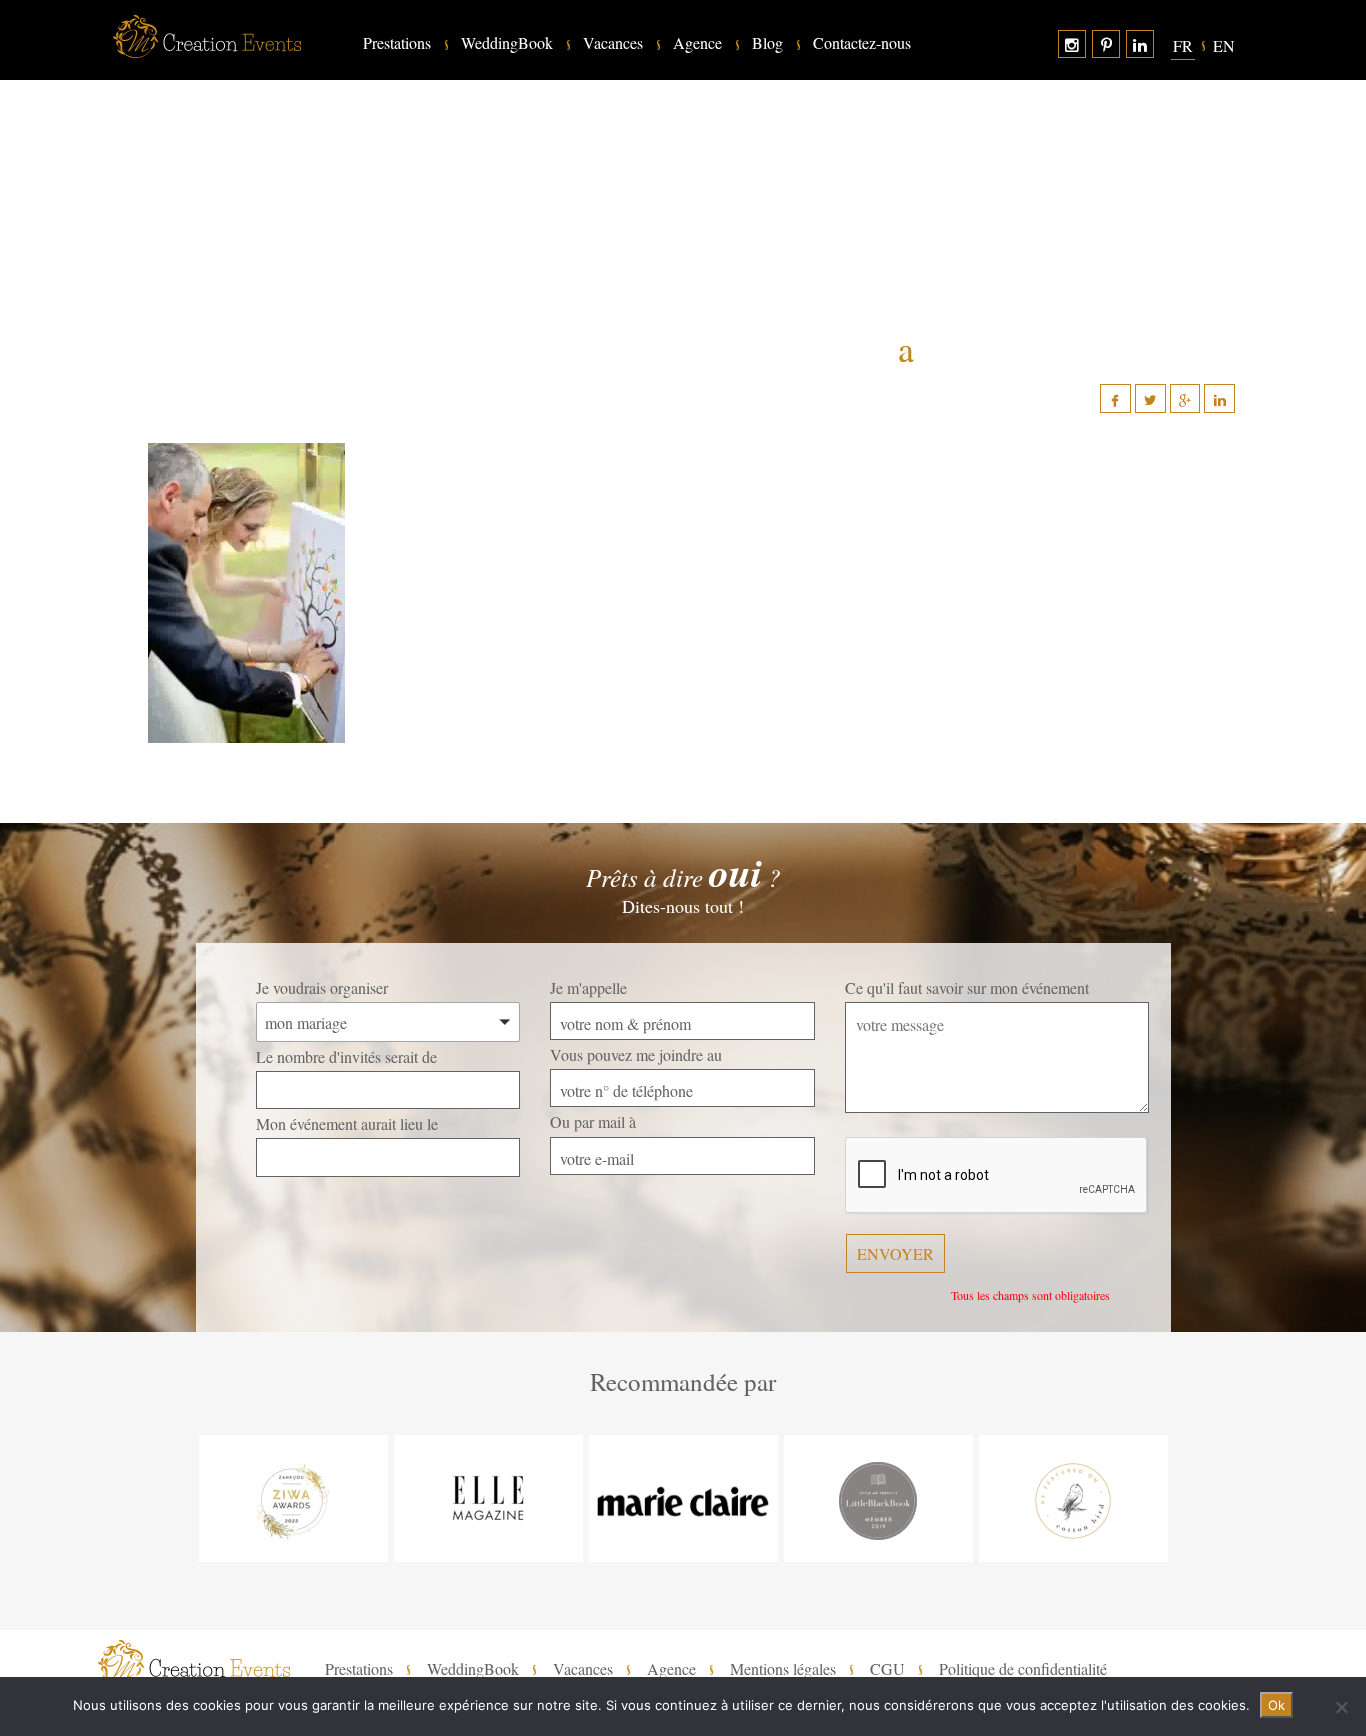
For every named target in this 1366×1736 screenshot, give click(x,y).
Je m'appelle (588, 987)
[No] (1341, 1707)
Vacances (613, 43)
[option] (293, 1498)
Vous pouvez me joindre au (636, 1054)
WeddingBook (507, 43)
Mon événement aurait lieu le (347, 1123)
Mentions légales (783, 1669)
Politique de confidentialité (1023, 1669)
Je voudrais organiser (322, 987)
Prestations (397, 43)
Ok (1276, 1705)
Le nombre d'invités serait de (346, 1056)
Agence (697, 43)
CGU (887, 1669)
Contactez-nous (862, 43)
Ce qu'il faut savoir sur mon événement (967, 987)
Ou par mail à (593, 1121)
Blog (767, 43)
